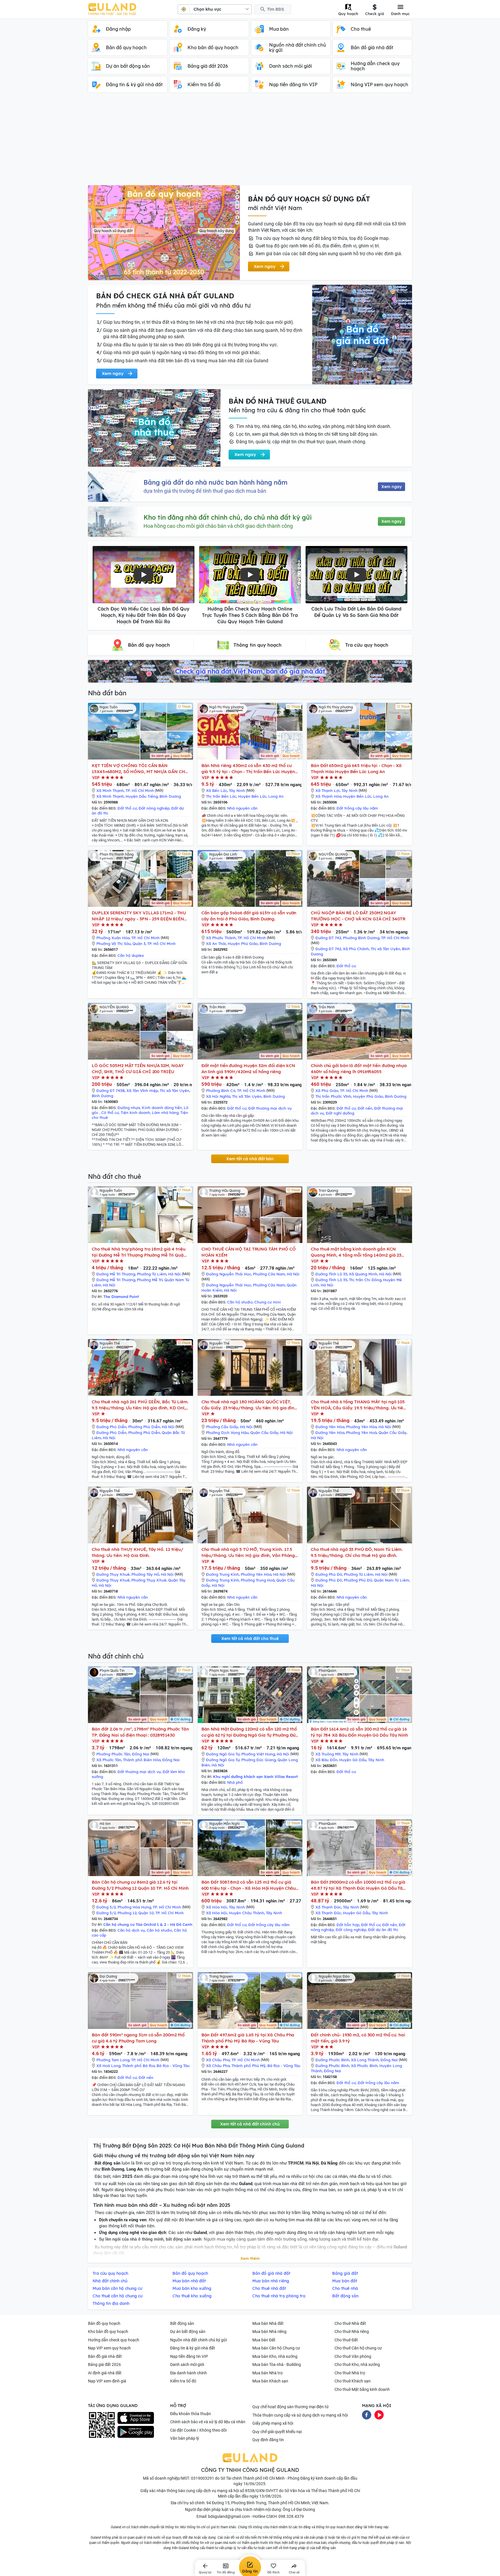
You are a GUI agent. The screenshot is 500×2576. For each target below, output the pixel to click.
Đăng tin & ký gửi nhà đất (193, 2348)
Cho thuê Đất (346, 2340)
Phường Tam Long (113, 2060)
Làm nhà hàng (165, 1113)
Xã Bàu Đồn (326, 1760)
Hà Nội (174, 1274)
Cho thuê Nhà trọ (350, 2373)
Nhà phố (235, 1782)
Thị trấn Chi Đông (365, 1280)
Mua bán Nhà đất (268, 2323)
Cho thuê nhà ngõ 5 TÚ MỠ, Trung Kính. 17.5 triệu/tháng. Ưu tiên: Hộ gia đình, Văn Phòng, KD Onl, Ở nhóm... (249, 1552)
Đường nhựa (129, 1108)
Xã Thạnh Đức (328, 1907)
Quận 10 (146, 1913)
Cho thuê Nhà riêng (352, 2332)
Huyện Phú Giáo (243, 944)
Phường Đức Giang (259, 1760)
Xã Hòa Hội (217, 1907)
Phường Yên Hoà (361, 1433)
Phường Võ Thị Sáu (114, 944)
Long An (276, 796)
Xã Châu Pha (218, 2060)
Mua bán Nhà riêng (269, 2332)
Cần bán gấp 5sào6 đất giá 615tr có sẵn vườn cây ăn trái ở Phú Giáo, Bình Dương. (249, 916)
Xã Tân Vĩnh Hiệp (142, 1091)
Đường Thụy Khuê (113, 1574)
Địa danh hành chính (189, 2373)
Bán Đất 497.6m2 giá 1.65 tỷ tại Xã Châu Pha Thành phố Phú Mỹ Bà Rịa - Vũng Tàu (248, 2038)
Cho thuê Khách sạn (353, 2381)
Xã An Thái (216, 944)
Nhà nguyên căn (242, 808)
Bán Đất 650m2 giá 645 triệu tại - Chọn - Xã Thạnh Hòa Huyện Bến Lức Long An (356, 768)
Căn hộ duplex (131, 955)
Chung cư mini (268, 1302)
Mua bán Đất (264, 2340)
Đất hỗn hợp (348, 1925)
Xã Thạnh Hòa (328, 796)
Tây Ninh (237, 790)
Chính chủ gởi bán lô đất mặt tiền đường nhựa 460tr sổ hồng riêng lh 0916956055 (359, 1069)
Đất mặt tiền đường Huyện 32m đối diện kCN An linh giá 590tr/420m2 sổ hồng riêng (248, 1069)
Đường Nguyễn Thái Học (229, 1274)
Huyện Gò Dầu (353, 1760)
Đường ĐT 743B (111, 1091)
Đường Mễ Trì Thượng (116, 1274)
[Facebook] (367, 2414)
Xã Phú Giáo (327, 1091)
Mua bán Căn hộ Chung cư (276, 2348)
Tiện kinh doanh (135, 1113)
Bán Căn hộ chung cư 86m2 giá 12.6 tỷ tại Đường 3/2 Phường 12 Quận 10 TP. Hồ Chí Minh (140, 1885)
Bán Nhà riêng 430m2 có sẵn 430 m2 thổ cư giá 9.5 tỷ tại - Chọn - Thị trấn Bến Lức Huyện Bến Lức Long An (248, 769)
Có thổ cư (110, 1113)
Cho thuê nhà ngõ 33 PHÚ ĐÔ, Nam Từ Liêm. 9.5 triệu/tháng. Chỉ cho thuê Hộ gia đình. (357, 1552)
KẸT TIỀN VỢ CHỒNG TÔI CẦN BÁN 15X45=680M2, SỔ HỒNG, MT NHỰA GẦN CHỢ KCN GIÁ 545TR (140, 769)
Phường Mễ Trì (150, 1280)
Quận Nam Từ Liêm (391, 1580)
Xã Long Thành (365, 2060)
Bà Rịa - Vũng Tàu (173, 2066)
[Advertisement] (250, 142)
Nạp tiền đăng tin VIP (189, 2356)
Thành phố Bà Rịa (138, 2066)
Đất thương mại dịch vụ (270, 1108)
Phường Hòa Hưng (134, 1907)
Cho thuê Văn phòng (353, 2356)
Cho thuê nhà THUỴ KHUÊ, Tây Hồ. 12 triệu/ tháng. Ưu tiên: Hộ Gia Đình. (138, 1552)
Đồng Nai (141, 1754)
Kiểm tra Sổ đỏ (183, 2381)
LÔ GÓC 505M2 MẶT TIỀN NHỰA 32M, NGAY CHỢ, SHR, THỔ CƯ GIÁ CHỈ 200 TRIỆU (138, 1069)
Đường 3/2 (106, 1907)
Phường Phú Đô (358, 1580)
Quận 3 (139, 944)
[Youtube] (379, 2414)
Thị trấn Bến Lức (221, 796)
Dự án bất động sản (188, 2332)
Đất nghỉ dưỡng (340, 1113)
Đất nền (365, 1108)
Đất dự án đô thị (383, 1930)
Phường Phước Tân (113, 1754)
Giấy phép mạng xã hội (273, 2423)
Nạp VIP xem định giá (107, 2381)
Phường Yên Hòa (361, 1427)
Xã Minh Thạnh (110, 790)
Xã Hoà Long (108, 2066)
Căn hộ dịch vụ (131, 1930)
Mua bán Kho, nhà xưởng (275, 2356)
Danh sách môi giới (187, 2364)
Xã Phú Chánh (356, 949)
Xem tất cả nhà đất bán (250, 1159)
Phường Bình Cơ (221, 1091)
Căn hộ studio (240, 1302)
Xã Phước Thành (221, 938)
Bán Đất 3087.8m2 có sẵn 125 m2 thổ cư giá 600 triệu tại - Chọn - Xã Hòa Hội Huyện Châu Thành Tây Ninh (249, 1885)
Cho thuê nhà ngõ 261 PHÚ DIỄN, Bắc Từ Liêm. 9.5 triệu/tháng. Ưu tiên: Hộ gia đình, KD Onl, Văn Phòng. (140, 1405)
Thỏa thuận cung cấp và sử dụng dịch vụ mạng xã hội (300, 2415)
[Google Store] (136, 2432)
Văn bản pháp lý (185, 2438)
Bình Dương (170, 796)
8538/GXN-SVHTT (262, 2491)
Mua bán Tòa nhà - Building (277, 2364)
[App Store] (136, 2418)
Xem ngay (391, 487)
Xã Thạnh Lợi (328, 790)
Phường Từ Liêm (152, 1274)
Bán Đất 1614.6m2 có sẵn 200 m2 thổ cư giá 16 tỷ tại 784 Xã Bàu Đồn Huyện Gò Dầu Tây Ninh (359, 1732)
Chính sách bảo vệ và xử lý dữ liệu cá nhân (208, 2422)
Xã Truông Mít (328, 1754)
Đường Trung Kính (223, 1574)
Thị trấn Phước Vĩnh (333, 1096)
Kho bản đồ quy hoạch (108, 2332)
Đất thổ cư (127, 808)
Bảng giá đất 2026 (104, 2364)
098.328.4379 (291, 2516)
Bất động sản (182, 2323)
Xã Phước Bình (364, 2066)
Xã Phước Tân (109, 1760)
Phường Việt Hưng (258, 1754)
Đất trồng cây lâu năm (357, 808)
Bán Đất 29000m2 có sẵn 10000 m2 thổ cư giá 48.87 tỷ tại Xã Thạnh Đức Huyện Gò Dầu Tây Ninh (358, 1885)
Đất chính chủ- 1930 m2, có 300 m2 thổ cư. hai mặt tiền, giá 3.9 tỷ (358, 2038)
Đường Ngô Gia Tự (223, 1754)
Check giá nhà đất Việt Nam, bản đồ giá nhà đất (250, 671)
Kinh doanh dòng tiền (162, 1108)
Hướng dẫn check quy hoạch (114, 2340)
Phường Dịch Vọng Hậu (227, 1433)
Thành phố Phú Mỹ (249, 2066)
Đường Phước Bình (332, 2060)
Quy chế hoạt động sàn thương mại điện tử (291, 2407)
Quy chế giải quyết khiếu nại (277, 2432)
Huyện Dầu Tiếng (142, 796)
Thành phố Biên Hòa (142, 1760)
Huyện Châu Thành (247, 1913)
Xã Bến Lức (217, 790)
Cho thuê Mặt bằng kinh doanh (362, 2389)
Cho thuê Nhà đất (350, 2323)
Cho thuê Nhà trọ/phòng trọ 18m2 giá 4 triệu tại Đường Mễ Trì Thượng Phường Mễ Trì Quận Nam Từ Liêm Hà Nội (139, 1252)
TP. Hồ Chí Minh (140, 790)
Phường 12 (127, 1913)
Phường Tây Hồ (145, 1574)
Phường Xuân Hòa (113, 938)
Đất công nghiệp (351, 1930)
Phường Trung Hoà (258, 1580)
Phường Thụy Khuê (149, 1580)
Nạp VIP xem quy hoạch (109, 2348)
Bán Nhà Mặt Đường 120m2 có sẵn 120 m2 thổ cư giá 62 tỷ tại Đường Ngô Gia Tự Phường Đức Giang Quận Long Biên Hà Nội (250, 1732)
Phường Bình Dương (361, 938)
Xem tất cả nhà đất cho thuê (250, 1639)
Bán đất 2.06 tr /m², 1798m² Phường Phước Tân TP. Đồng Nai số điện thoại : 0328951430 (140, 1732)
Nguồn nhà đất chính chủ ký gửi (198, 2340)
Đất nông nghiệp (154, 808)
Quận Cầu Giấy (264, 1433)
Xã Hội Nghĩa (218, 1096)
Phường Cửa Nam (269, 1274)
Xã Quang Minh (363, 1274)
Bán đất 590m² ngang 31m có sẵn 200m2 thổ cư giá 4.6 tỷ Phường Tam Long (138, 2038)
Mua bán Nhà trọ (268, 2373)
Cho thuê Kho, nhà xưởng (357, 2364)
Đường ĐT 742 (328, 938)
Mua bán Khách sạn (270, 2381)
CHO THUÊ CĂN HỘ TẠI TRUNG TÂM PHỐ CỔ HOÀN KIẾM (249, 1252)
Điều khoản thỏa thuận (191, 2414)
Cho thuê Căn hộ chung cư (358, 2348)
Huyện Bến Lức (252, 796)
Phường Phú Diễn (144, 1427)
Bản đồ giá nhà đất (105, 2356)
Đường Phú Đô (329, 1574)
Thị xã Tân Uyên (385, 949)
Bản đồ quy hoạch (104, 2323)
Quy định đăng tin (268, 2440)
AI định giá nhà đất (105, 2373)
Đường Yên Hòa (330, 1427)
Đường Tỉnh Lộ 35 (331, 1274)
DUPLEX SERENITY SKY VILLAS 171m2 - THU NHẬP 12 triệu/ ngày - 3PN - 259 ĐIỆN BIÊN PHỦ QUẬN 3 (139, 916)
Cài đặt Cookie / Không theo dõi (198, 2430)
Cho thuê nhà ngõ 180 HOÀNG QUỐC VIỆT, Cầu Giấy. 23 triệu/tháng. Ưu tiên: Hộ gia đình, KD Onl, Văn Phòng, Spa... (250, 1405)
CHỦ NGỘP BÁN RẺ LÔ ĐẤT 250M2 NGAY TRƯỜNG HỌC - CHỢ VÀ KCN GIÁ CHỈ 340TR (358, 916)
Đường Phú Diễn (111, 1427)
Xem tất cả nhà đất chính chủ (250, 2124)
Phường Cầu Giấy (222, 1427)
